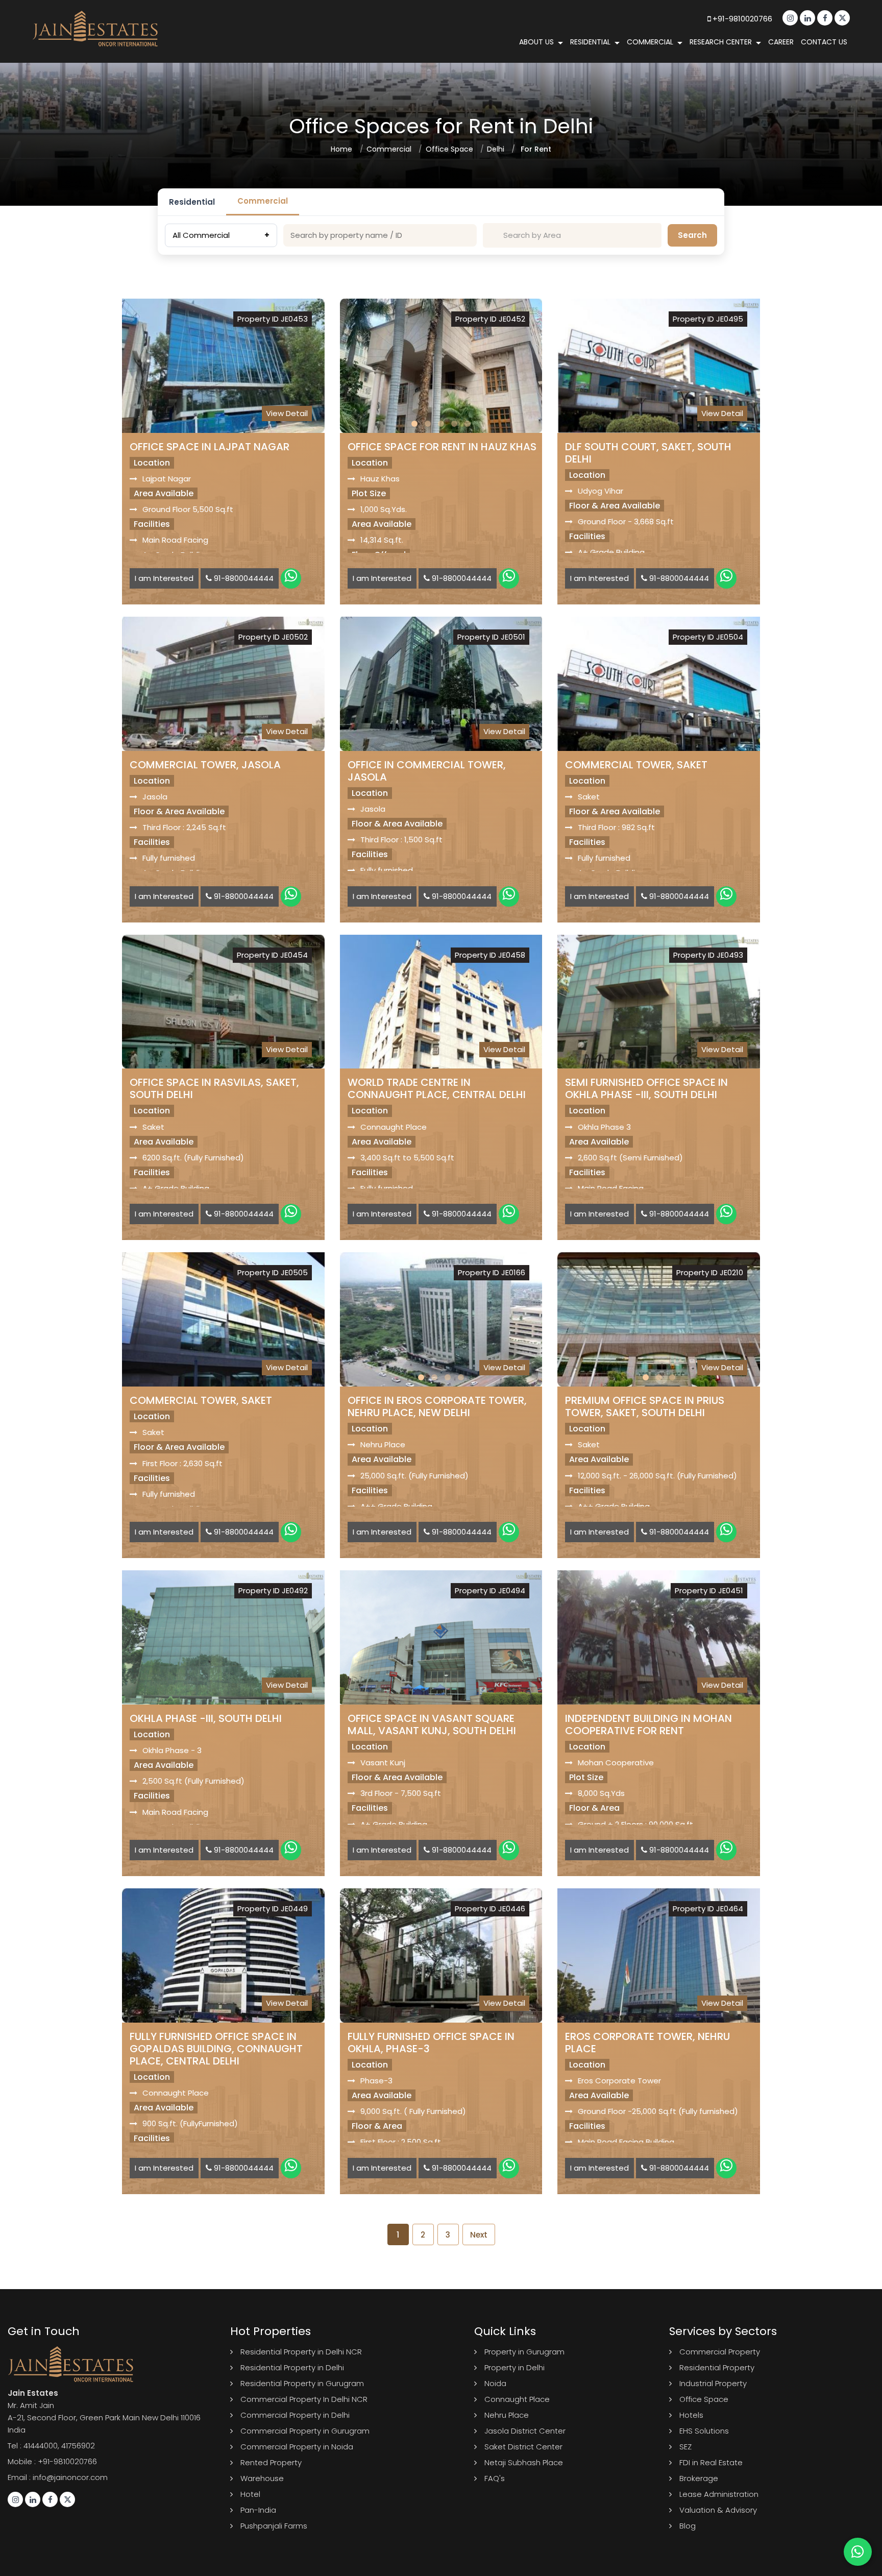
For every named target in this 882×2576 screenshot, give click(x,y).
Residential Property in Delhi (292, 2367)
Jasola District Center (525, 2431)
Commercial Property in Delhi (295, 2415)
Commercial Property (720, 2352)
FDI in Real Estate (711, 2462)
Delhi (496, 149)
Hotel (250, 2494)
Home (341, 149)
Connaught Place (517, 2399)
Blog (688, 2526)
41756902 (78, 2446)
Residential (590, 42)
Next (479, 2235)
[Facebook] (825, 18)
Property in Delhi (514, 2367)
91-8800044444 (243, 578)
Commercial (650, 42)
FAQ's (495, 2478)
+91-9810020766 (741, 19)
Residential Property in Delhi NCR (301, 2352)
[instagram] (790, 18)
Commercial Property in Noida (297, 2447)
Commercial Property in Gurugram (305, 2431)
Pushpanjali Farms (274, 2526)
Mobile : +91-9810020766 (52, 2461)
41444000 (41, 2446)
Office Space (449, 149)
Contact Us (824, 42)
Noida (495, 2383)
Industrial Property (713, 2383)
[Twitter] (842, 18)
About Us (536, 42)
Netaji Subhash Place (524, 2462)
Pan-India (258, 2510)
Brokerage (699, 2478)
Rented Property (271, 2462)
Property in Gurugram (524, 2352)
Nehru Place (507, 2415)
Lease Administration (719, 2494)
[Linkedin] (807, 18)
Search (692, 235)
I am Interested (164, 578)
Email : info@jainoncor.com (58, 2477)
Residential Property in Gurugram (302, 2383)
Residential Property (717, 2367)
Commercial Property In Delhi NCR (304, 2399)
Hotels (691, 2415)
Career (781, 42)
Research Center (721, 42)
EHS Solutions (704, 2431)
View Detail (287, 413)
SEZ (685, 2447)
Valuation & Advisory (718, 2510)
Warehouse (262, 2478)
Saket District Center (523, 2447)
